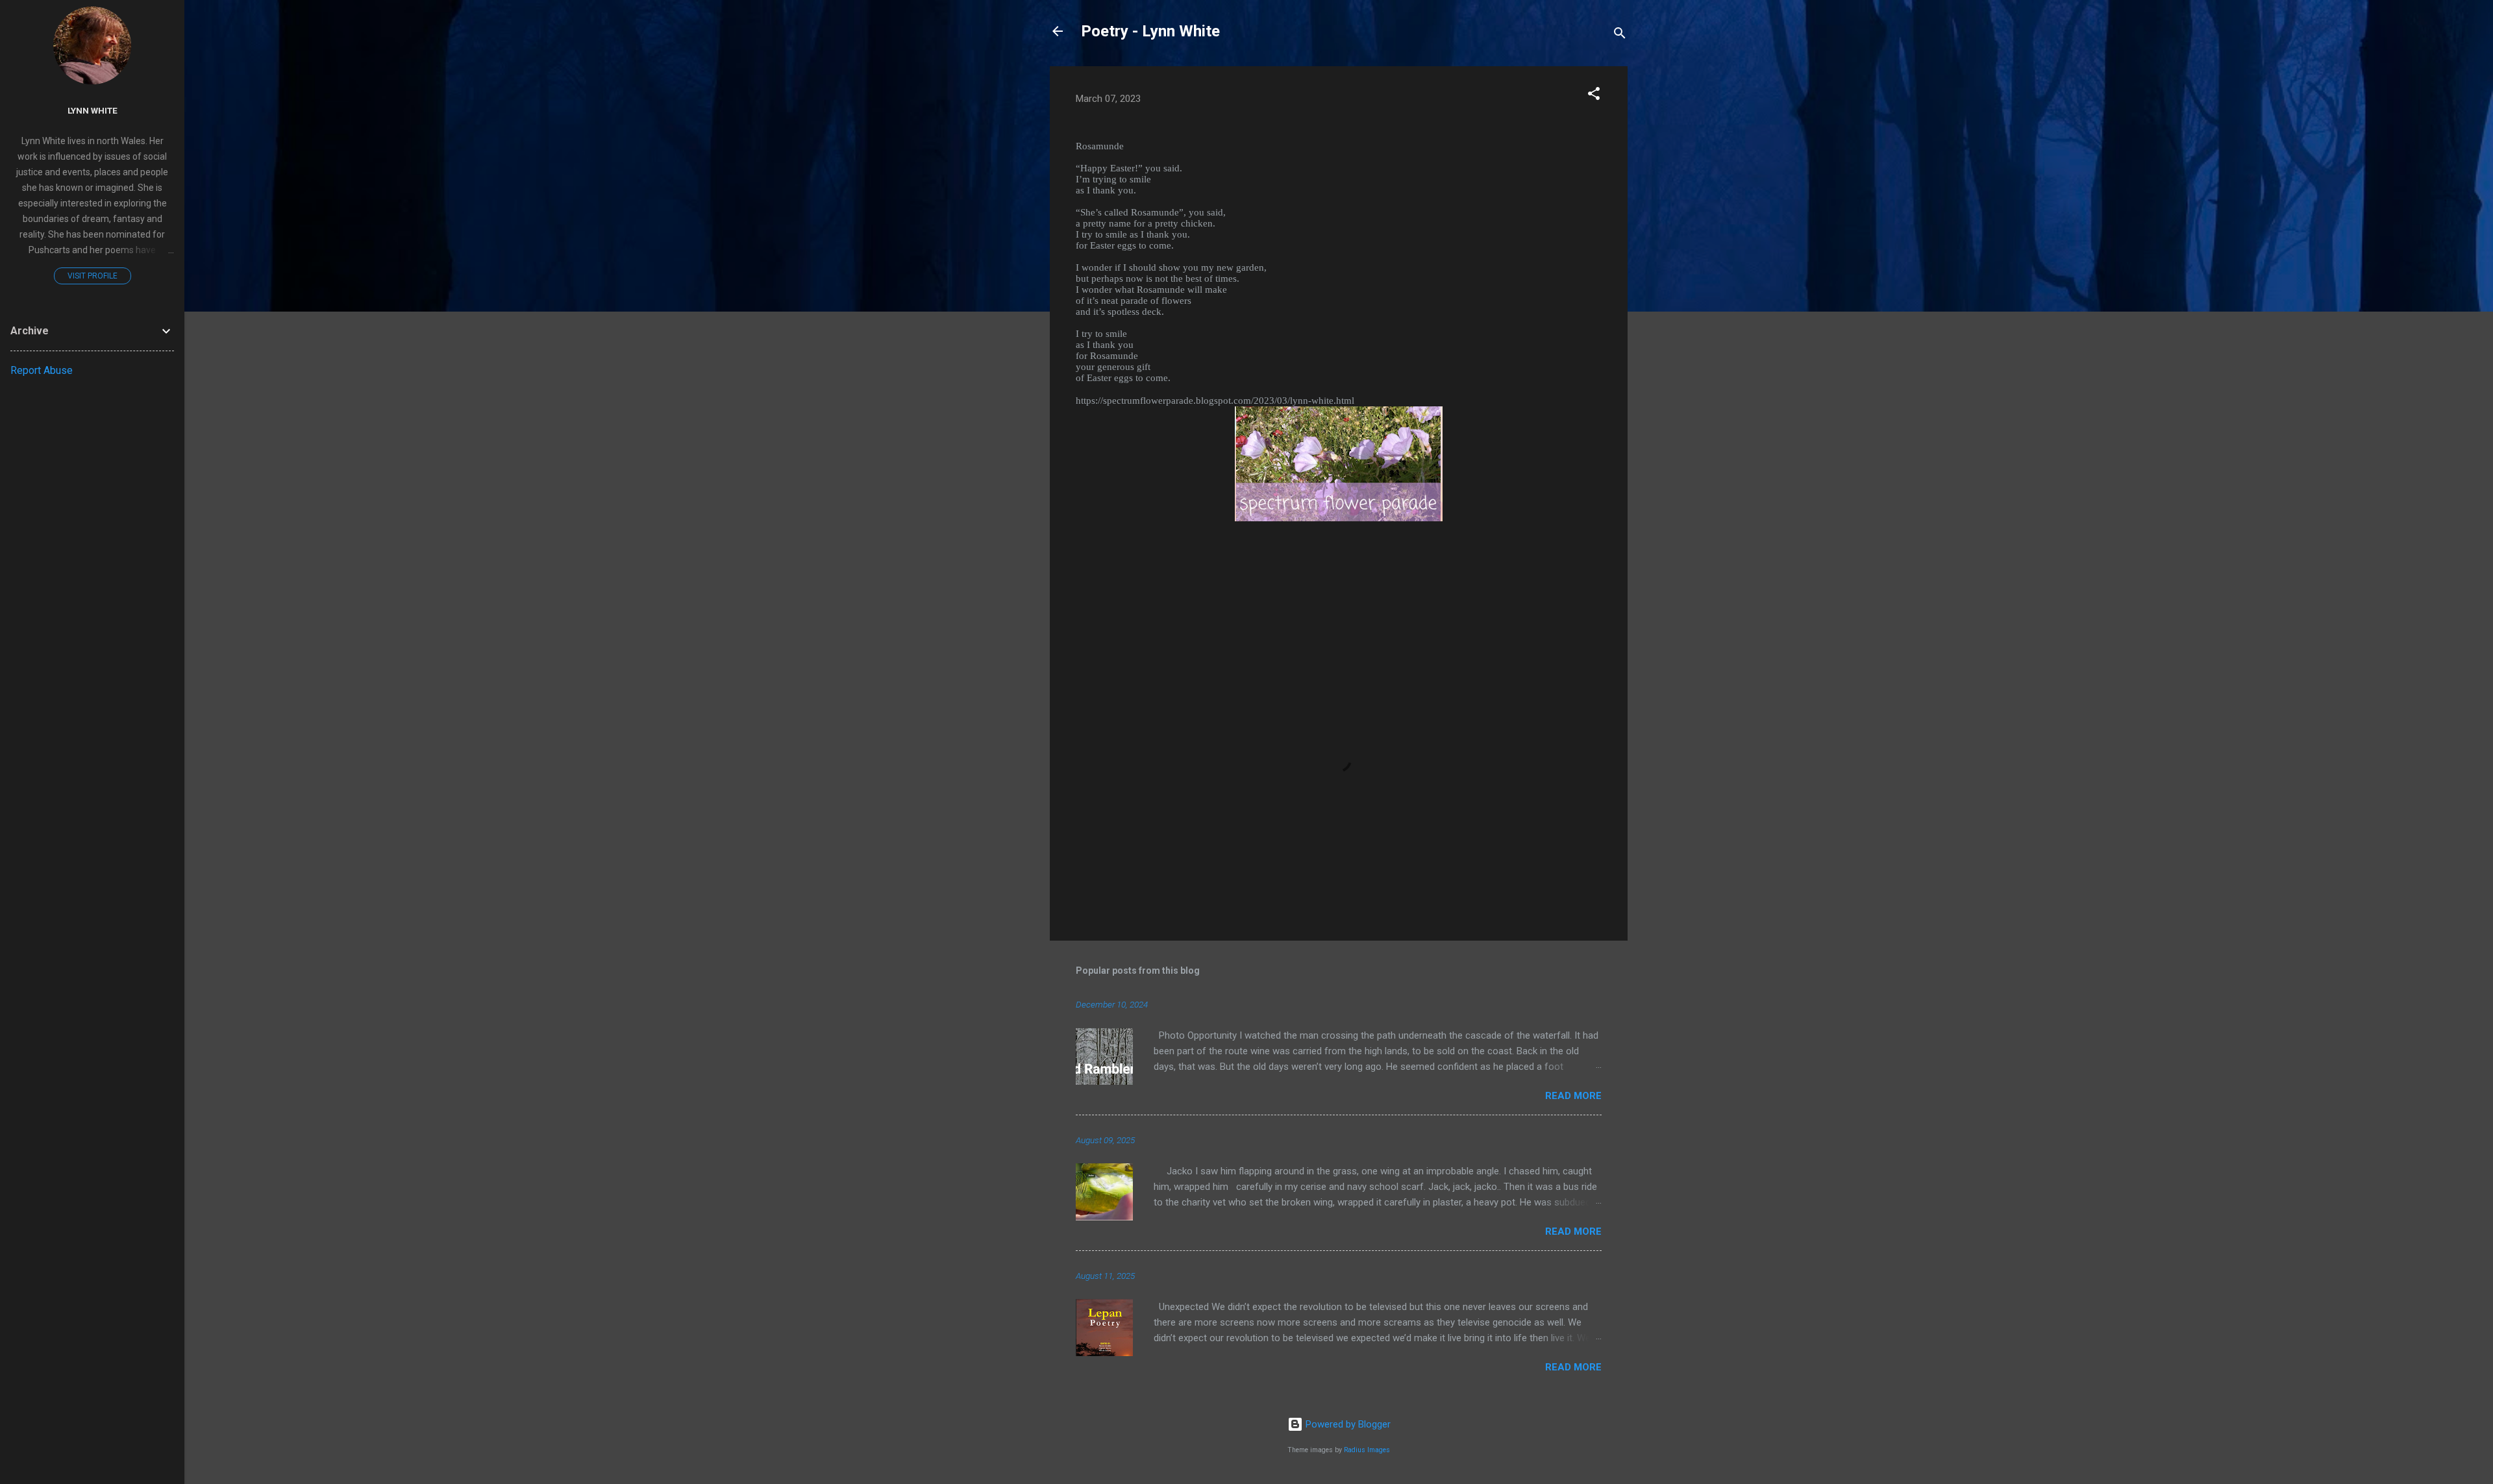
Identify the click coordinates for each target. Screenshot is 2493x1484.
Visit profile (93, 276)
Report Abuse (42, 370)
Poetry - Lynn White (1150, 31)
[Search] (1620, 35)
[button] (1594, 96)
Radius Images (1367, 1450)
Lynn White (93, 110)
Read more (1573, 1096)
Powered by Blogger (1347, 1424)
